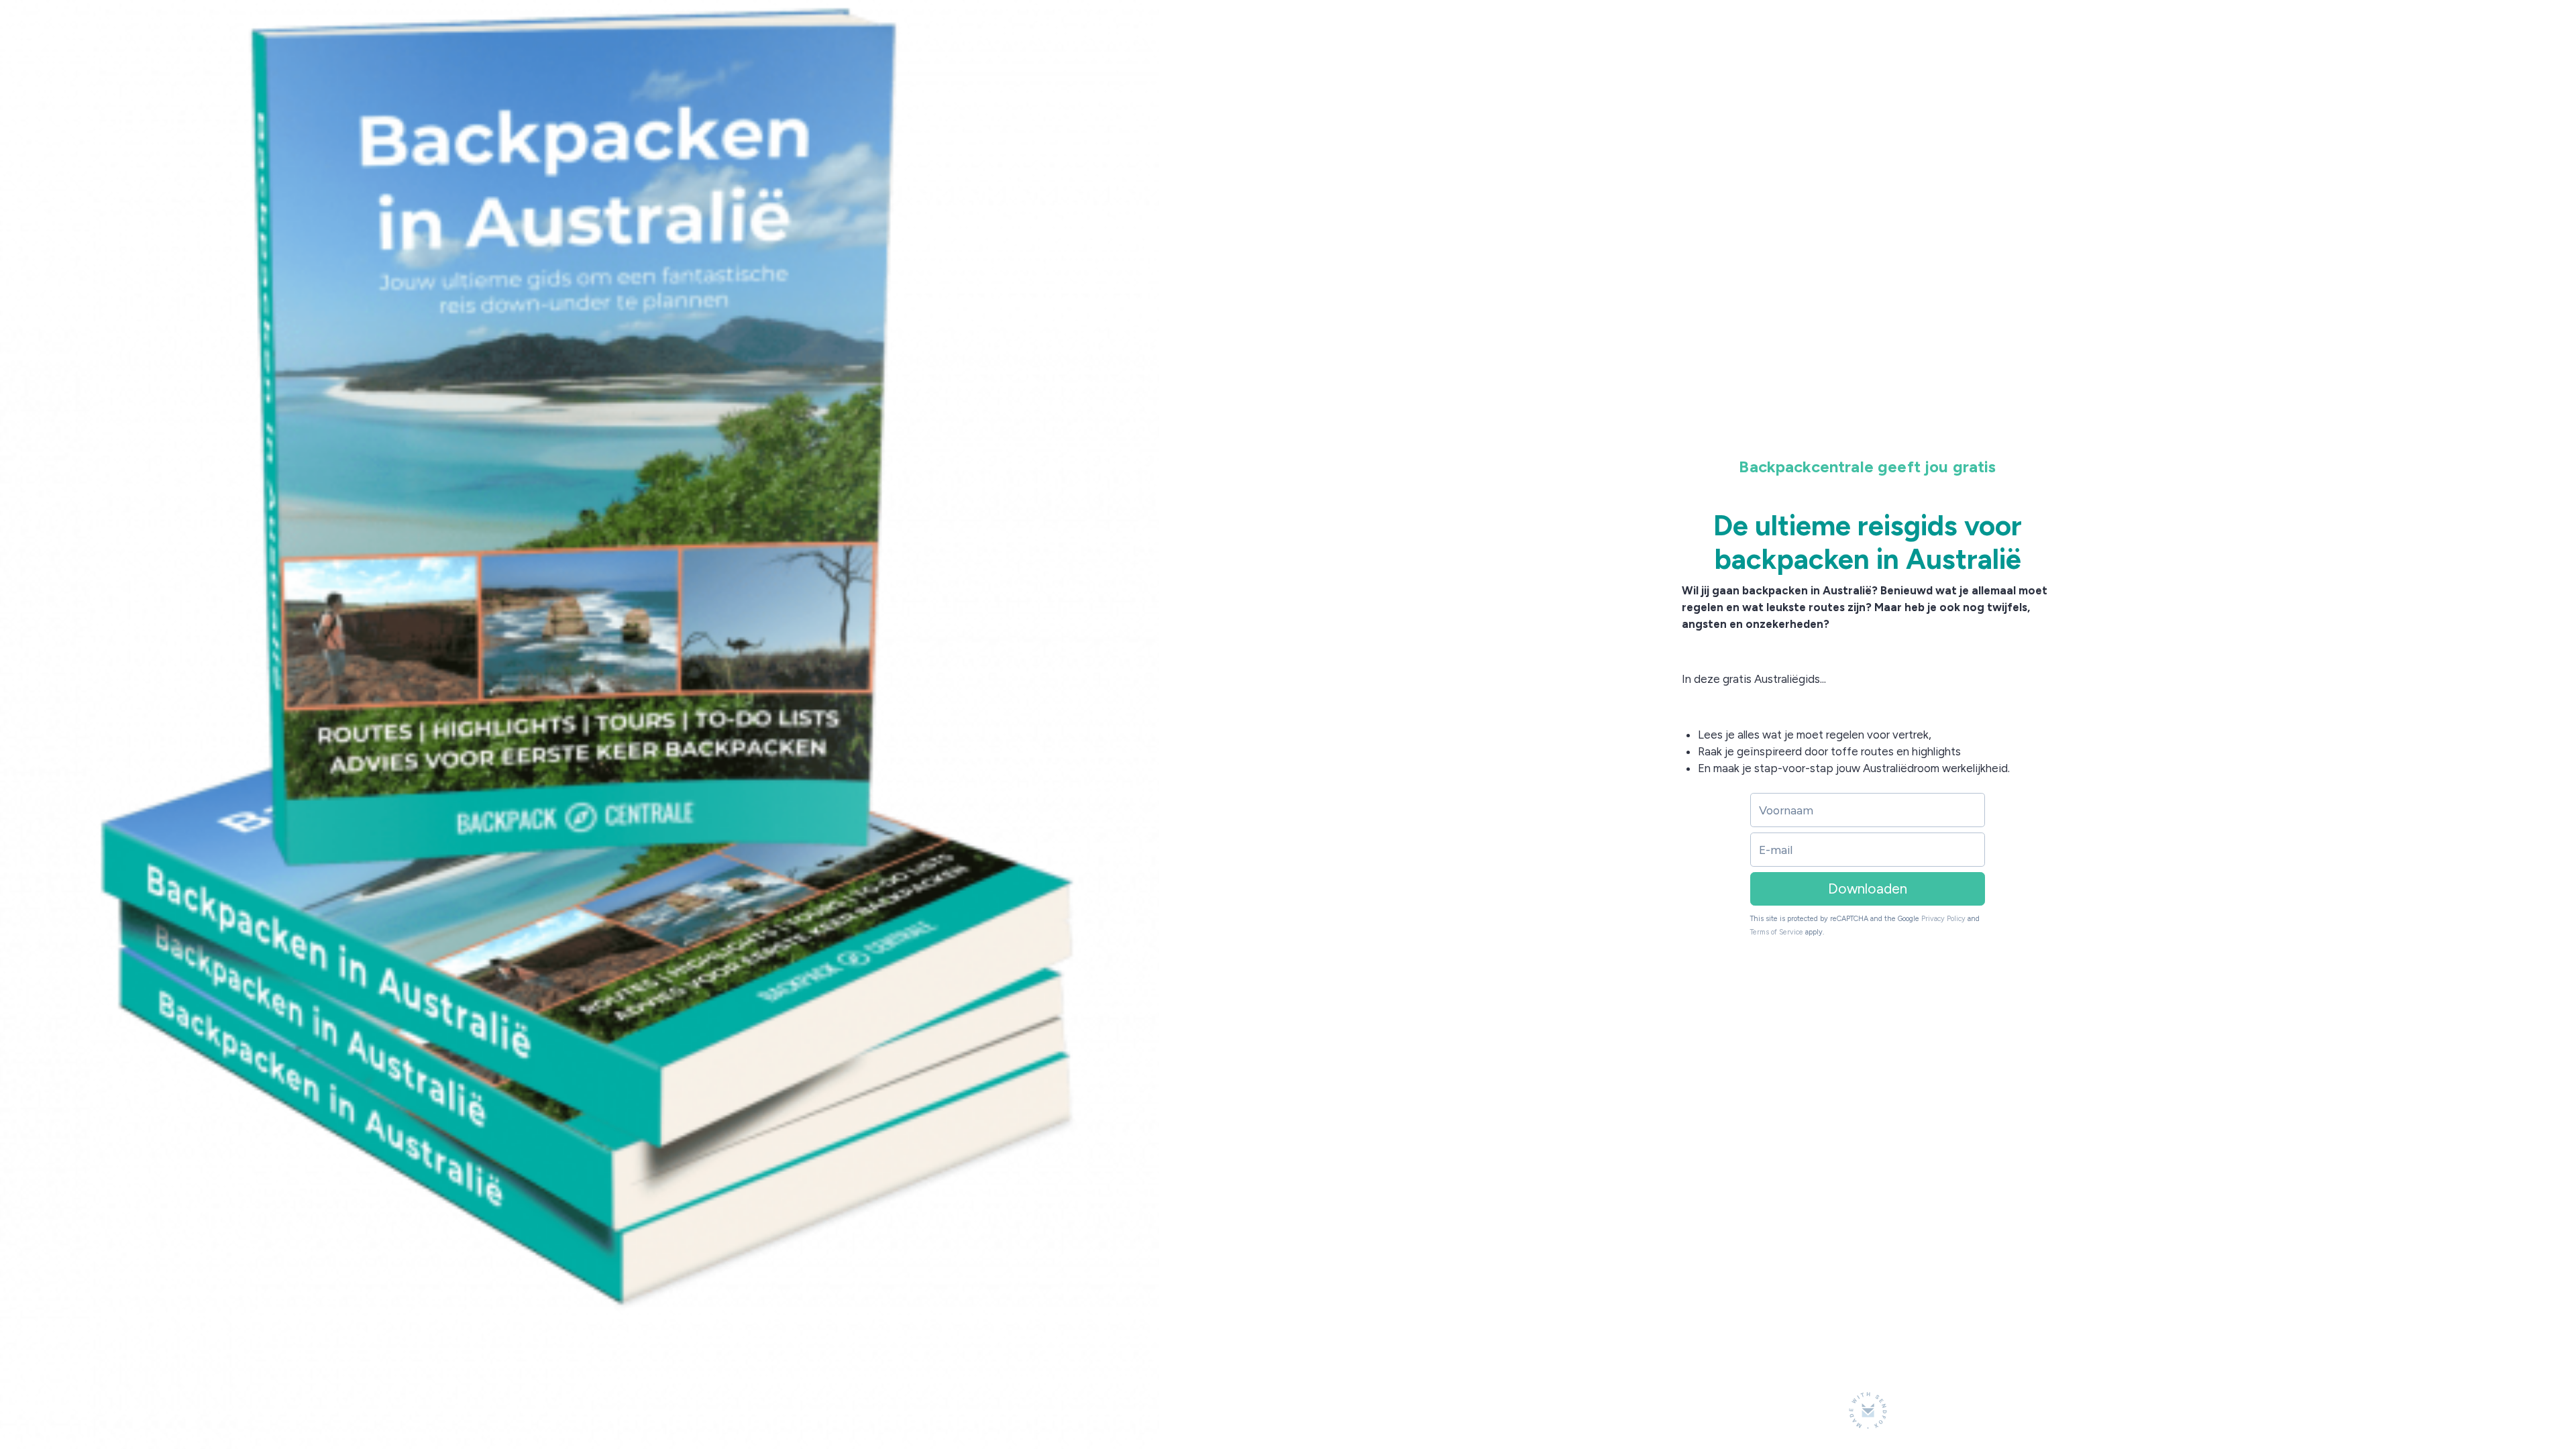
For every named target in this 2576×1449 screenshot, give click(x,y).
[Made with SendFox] (1868, 1410)
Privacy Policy (1943, 919)
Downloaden (1868, 889)
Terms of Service (1777, 932)
